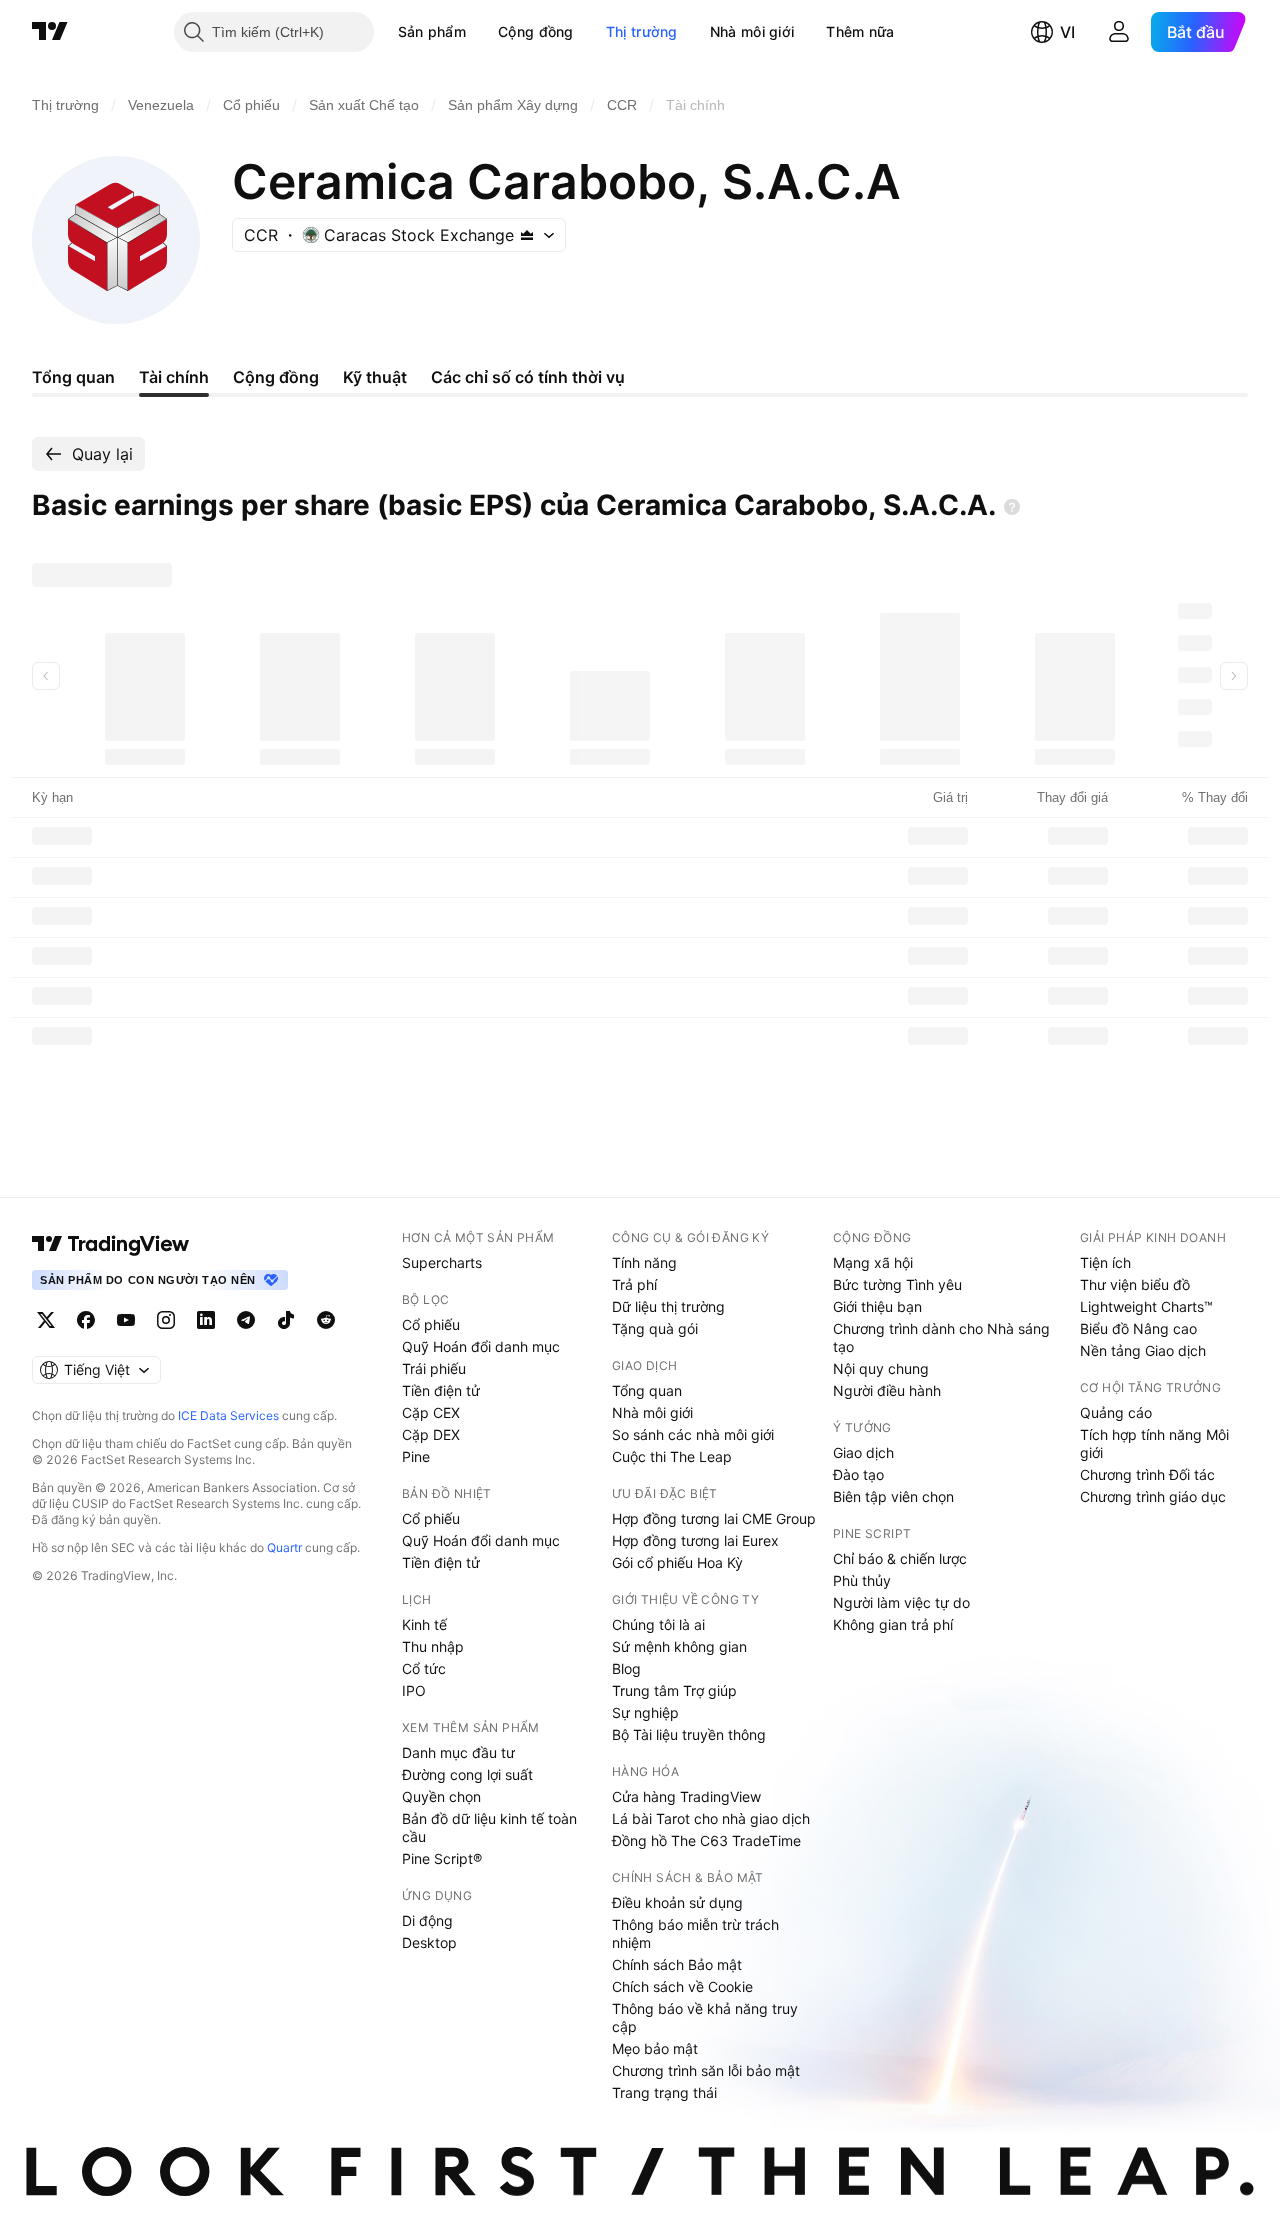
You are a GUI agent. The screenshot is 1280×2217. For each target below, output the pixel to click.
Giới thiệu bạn (877, 1306)
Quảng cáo (1116, 1412)
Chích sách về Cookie (682, 1986)
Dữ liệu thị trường (668, 1306)
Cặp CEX (431, 1412)
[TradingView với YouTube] (126, 1320)
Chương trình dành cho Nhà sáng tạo (941, 1337)
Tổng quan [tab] (73, 377)
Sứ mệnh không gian (679, 1646)
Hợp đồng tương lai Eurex (695, 1540)
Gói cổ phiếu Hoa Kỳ (677, 1562)
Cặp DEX (431, 1434)
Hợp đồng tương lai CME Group (714, 1518)
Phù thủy (862, 1580)
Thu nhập (433, 1646)
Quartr (284, 1547)
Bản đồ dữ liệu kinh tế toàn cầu (489, 1827)
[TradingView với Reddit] (326, 1320)
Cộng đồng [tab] (276, 377)
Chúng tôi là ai (658, 1624)
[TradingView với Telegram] (246, 1320)
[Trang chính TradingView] (50, 32)
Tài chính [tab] (174, 377)
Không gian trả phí (893, 1624)
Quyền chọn (441, 1796)
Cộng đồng (536, 31)
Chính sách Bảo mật (677, 1964)
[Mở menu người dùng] (1119, 32)
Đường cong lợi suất (467, 1774)
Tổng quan (647, 1390)
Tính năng (644, 1262)
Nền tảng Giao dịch (1143, 1350)
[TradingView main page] (111, 1244)
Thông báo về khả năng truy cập (705, 2017)
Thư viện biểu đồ (1135, 1284)
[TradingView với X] (46, 1320)
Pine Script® (442, 1858)
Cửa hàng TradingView (686, 1796)
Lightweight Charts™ (1146, 1306)
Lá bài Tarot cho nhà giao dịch (711, 1818)
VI (1067, 32)
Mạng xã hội (873, 1262)
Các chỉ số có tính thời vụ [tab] (528, 377)
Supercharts (442, 1262)
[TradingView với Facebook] (86, 1320)
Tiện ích (1105, 1262)
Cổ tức (424, 1668)
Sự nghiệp (645, 1712)
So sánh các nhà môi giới (693, 1434)
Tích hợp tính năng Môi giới (1154, 1443)
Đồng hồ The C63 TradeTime (706, 1840)
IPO (414, 1690)
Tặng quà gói (655, 1328)
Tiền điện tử (441, 1390)
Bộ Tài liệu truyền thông (689, 1734)
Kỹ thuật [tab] (375, 377)
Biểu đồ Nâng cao (1138, 1328)
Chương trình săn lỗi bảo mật (706, 2070)
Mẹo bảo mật (655, 2048)
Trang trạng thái (664, 2092)
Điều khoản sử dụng (677, 1902)
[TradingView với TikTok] (286, 1320)
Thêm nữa (860, 31)
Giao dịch (863, 1452)
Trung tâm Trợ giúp (674, 1690)
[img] (527, 235)
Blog (626, 1668)
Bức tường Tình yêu (897, 1284)
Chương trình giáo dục (1153, 1496)
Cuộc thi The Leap (672, 1456)
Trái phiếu (434, 1368)
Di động (427, 1920)
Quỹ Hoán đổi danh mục (481, 1346)
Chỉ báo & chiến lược (900, 1558)
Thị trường (642, 31)
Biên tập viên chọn (893, 1496)
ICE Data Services (228, 1415)
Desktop (429, 1942)
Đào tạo (858, 1474)
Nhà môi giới (752, 31)
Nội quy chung (881, 1368)
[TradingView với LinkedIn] (206, 1320)
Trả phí (634, 1284)
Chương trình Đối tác (1147, 1474)
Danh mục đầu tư (458, 1752)
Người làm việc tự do (901, 1602)
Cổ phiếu (431, 1324)
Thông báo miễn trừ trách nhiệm (695, 1933)
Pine (416, 1456)
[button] (481, 32)
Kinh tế (424, 1624)
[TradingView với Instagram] (166, 1320)
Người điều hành (887, 1390)
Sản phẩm (432, 31)
